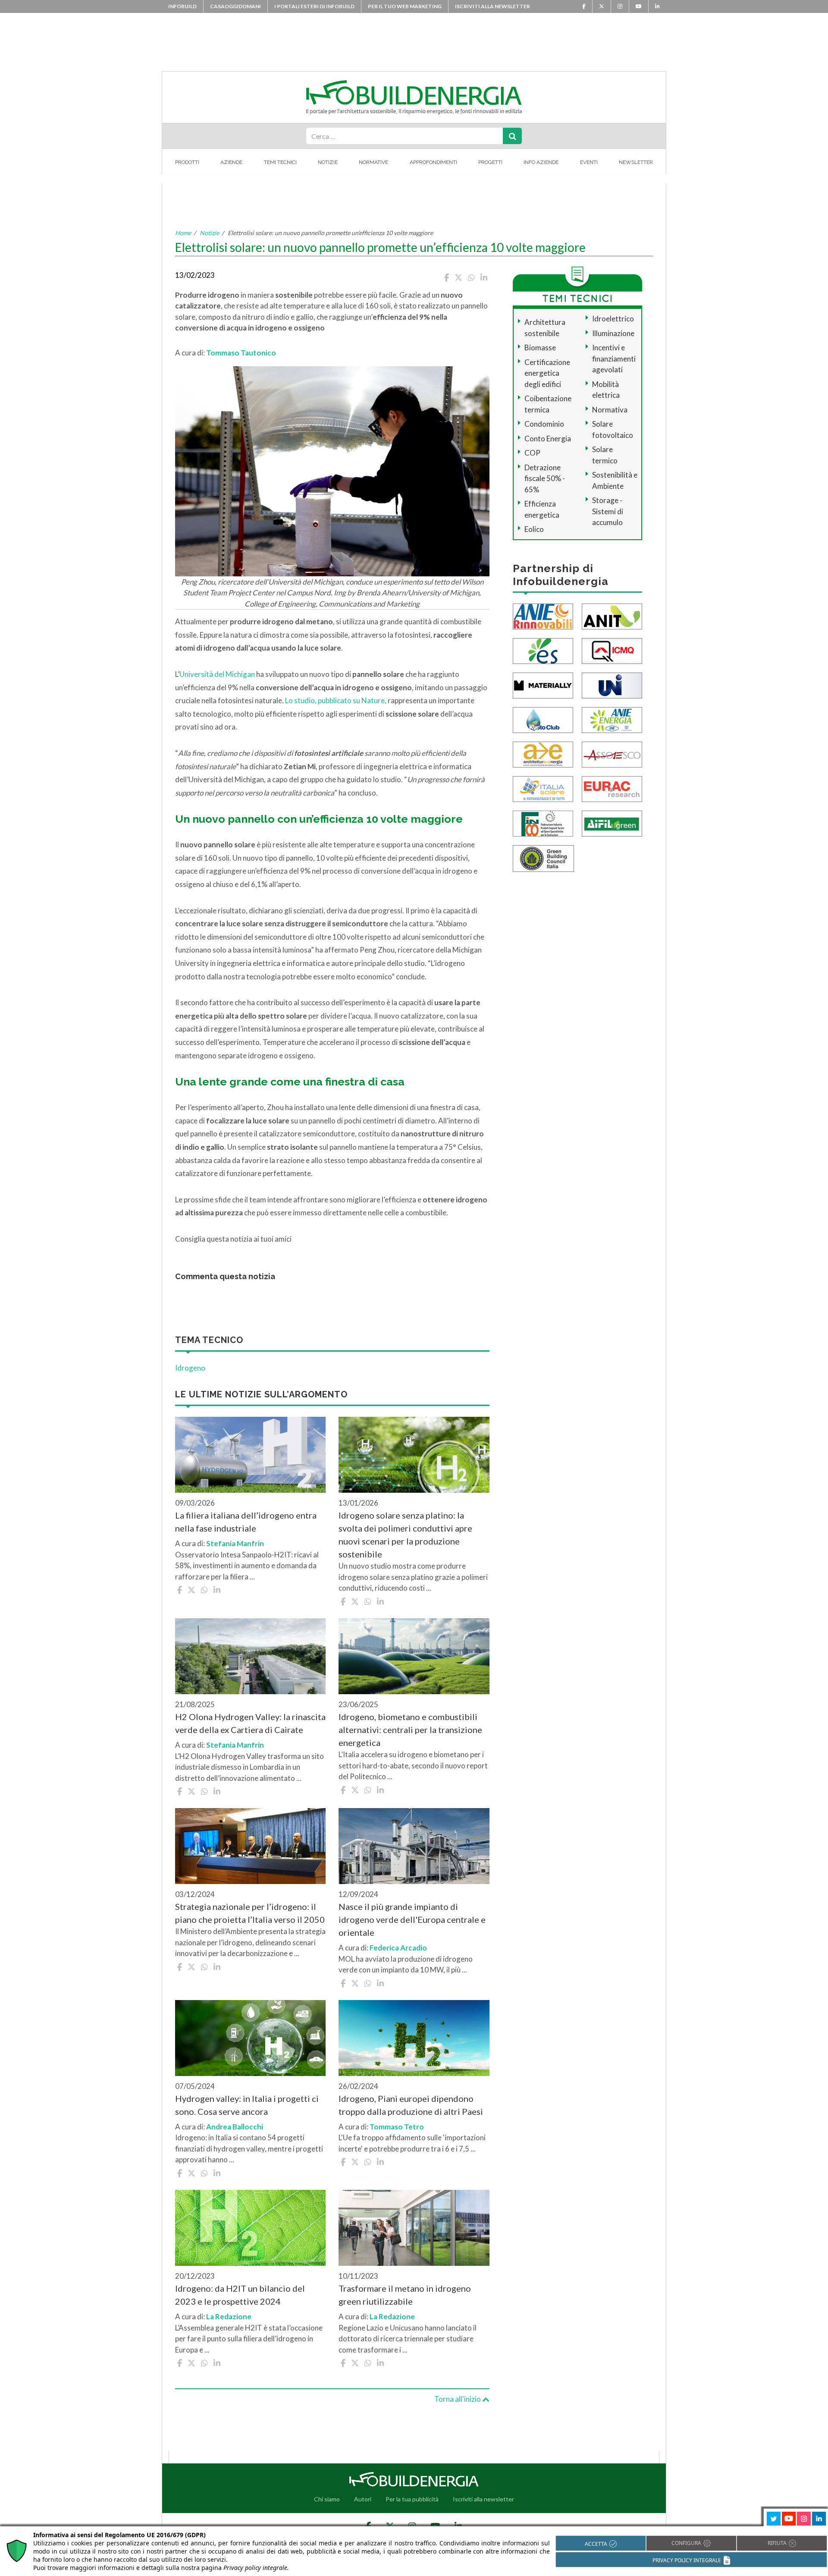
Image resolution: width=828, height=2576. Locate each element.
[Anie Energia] (612, 719)
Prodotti (187, 162)
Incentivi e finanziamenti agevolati (614, 359)
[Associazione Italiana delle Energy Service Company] (612, 753)
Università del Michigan (217, 674)
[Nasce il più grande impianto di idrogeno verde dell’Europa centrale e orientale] (414, 1846)
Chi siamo (327, 2499)
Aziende (231, 162)
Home (183, 233)
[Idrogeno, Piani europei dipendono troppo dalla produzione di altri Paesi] (414, 2038)
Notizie (328, 162)
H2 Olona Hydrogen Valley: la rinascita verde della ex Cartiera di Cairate (250, 1723)
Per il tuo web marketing (405, 6)
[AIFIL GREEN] (612, 822)
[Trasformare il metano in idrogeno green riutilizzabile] (414, 2228)
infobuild (182, 6)
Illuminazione (613, 333)
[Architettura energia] (543, 753)
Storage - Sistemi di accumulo (608, 511)
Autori (363, 2499)
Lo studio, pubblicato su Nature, (336, 700)
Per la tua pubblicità (412, 2499)
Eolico (534, 529)
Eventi (589, 162)
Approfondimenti (433, 162)
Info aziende (541, 162)
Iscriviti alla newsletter (492, 6)
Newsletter (636, 162)
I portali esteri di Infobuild (314, 6)
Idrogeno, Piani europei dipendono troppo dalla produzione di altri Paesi (411, 2105)
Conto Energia (548, 439)
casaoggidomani (235, 6)
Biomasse (540, 348)
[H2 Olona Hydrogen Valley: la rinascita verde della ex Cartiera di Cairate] (250, 1656)
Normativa (610, 410)
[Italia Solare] (543, 788)
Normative (373, 162)
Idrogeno (190, 1368)
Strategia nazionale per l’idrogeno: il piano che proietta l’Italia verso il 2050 (250, 1913)
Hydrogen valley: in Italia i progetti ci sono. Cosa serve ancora (247, 2105)
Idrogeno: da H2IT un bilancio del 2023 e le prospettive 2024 (240, 2295)
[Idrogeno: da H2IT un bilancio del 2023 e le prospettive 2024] (250, 2228)
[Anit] (612, 615)
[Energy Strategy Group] (543, 650)
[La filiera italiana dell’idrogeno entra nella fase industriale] (250, 1455)
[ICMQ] (612, 650)
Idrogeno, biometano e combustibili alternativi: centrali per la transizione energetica (410, 1730)
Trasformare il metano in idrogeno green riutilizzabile (405, 2295)
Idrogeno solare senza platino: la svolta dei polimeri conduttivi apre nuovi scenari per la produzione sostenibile (405, 1535)
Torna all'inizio (458, 2399)
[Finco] (543, 822)
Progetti (490, 162)
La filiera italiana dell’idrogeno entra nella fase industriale (246, 1522)
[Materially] (543, 684)
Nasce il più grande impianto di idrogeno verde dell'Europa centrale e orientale (412, 1919)
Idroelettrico (613, 319)
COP (532, 453)
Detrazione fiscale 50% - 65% (545, 478)
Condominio (544, 424)
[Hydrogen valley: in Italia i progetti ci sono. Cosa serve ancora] (250, 2038)
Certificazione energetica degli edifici (547, 373)
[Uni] (612, 684)
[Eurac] (612, 788)
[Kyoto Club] (543, 719)
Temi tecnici (280, 162)
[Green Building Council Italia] (543, 857)
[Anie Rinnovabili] (543, 615)
